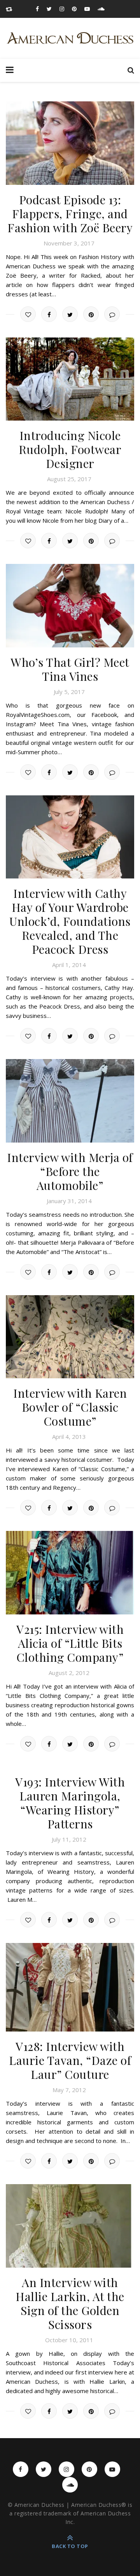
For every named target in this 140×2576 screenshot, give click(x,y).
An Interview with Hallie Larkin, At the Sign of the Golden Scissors (70, 2303)
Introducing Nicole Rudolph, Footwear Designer (70, 449)
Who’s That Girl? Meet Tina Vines (70, 669)
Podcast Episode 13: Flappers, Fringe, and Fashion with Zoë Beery (70, 214)
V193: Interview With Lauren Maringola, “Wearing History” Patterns (70, 1803)
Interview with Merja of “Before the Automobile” (70, 1171)
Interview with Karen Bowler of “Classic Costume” (70, 1407)
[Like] (28, 314)
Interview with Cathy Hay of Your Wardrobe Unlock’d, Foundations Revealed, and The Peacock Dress (70, 921)
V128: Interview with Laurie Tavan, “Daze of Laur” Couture (70, 2060)
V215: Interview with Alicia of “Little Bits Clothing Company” (70, 1643)
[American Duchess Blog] (70, 38)
